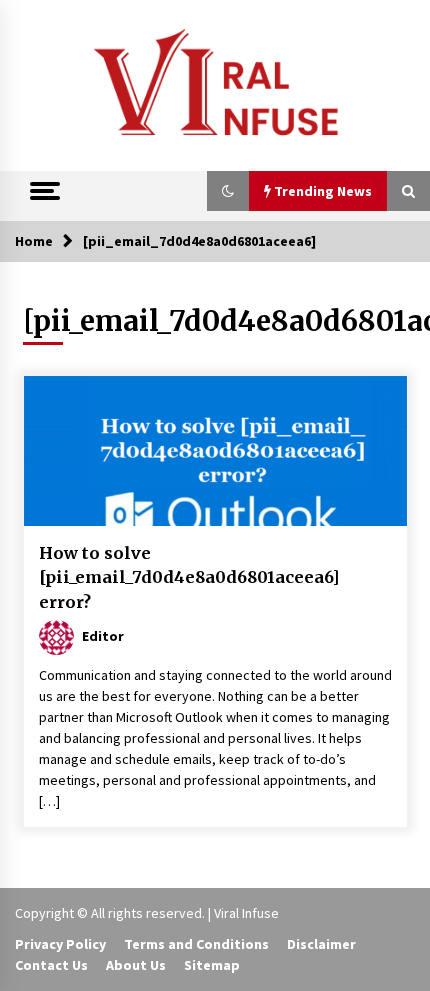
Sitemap (212, 965)
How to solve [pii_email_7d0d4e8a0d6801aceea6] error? (189, 577)
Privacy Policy (60, 944)
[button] (228, 191)
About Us (136, 965)
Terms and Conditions (196, 944)
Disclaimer (321, 944)
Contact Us (51, 965)
